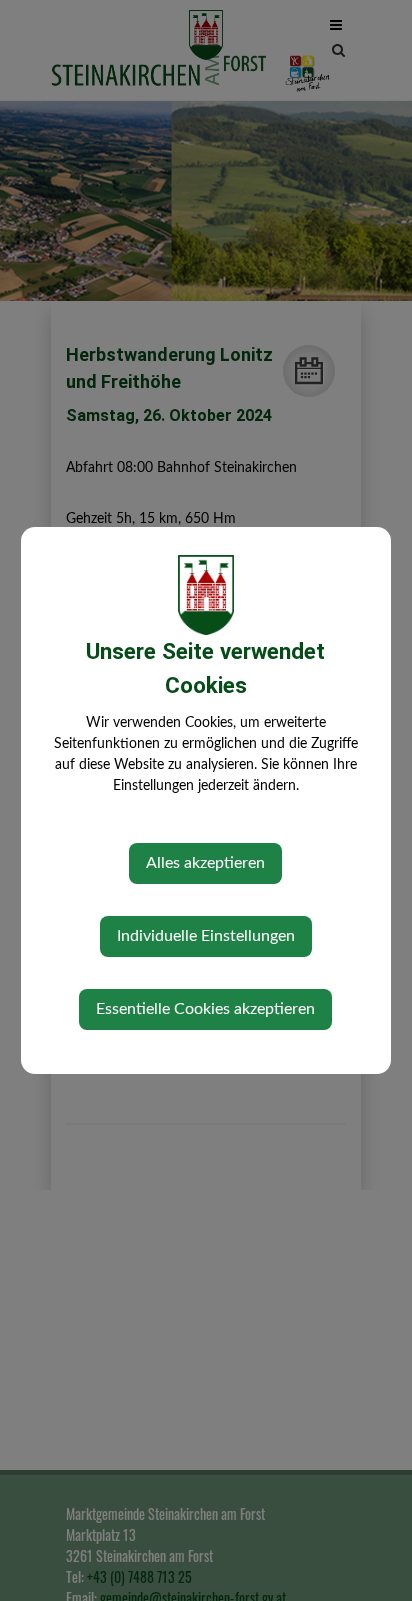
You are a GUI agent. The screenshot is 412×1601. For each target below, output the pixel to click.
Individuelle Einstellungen (206, 936)
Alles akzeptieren (205, 863)
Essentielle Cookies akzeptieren (205, 1009)
